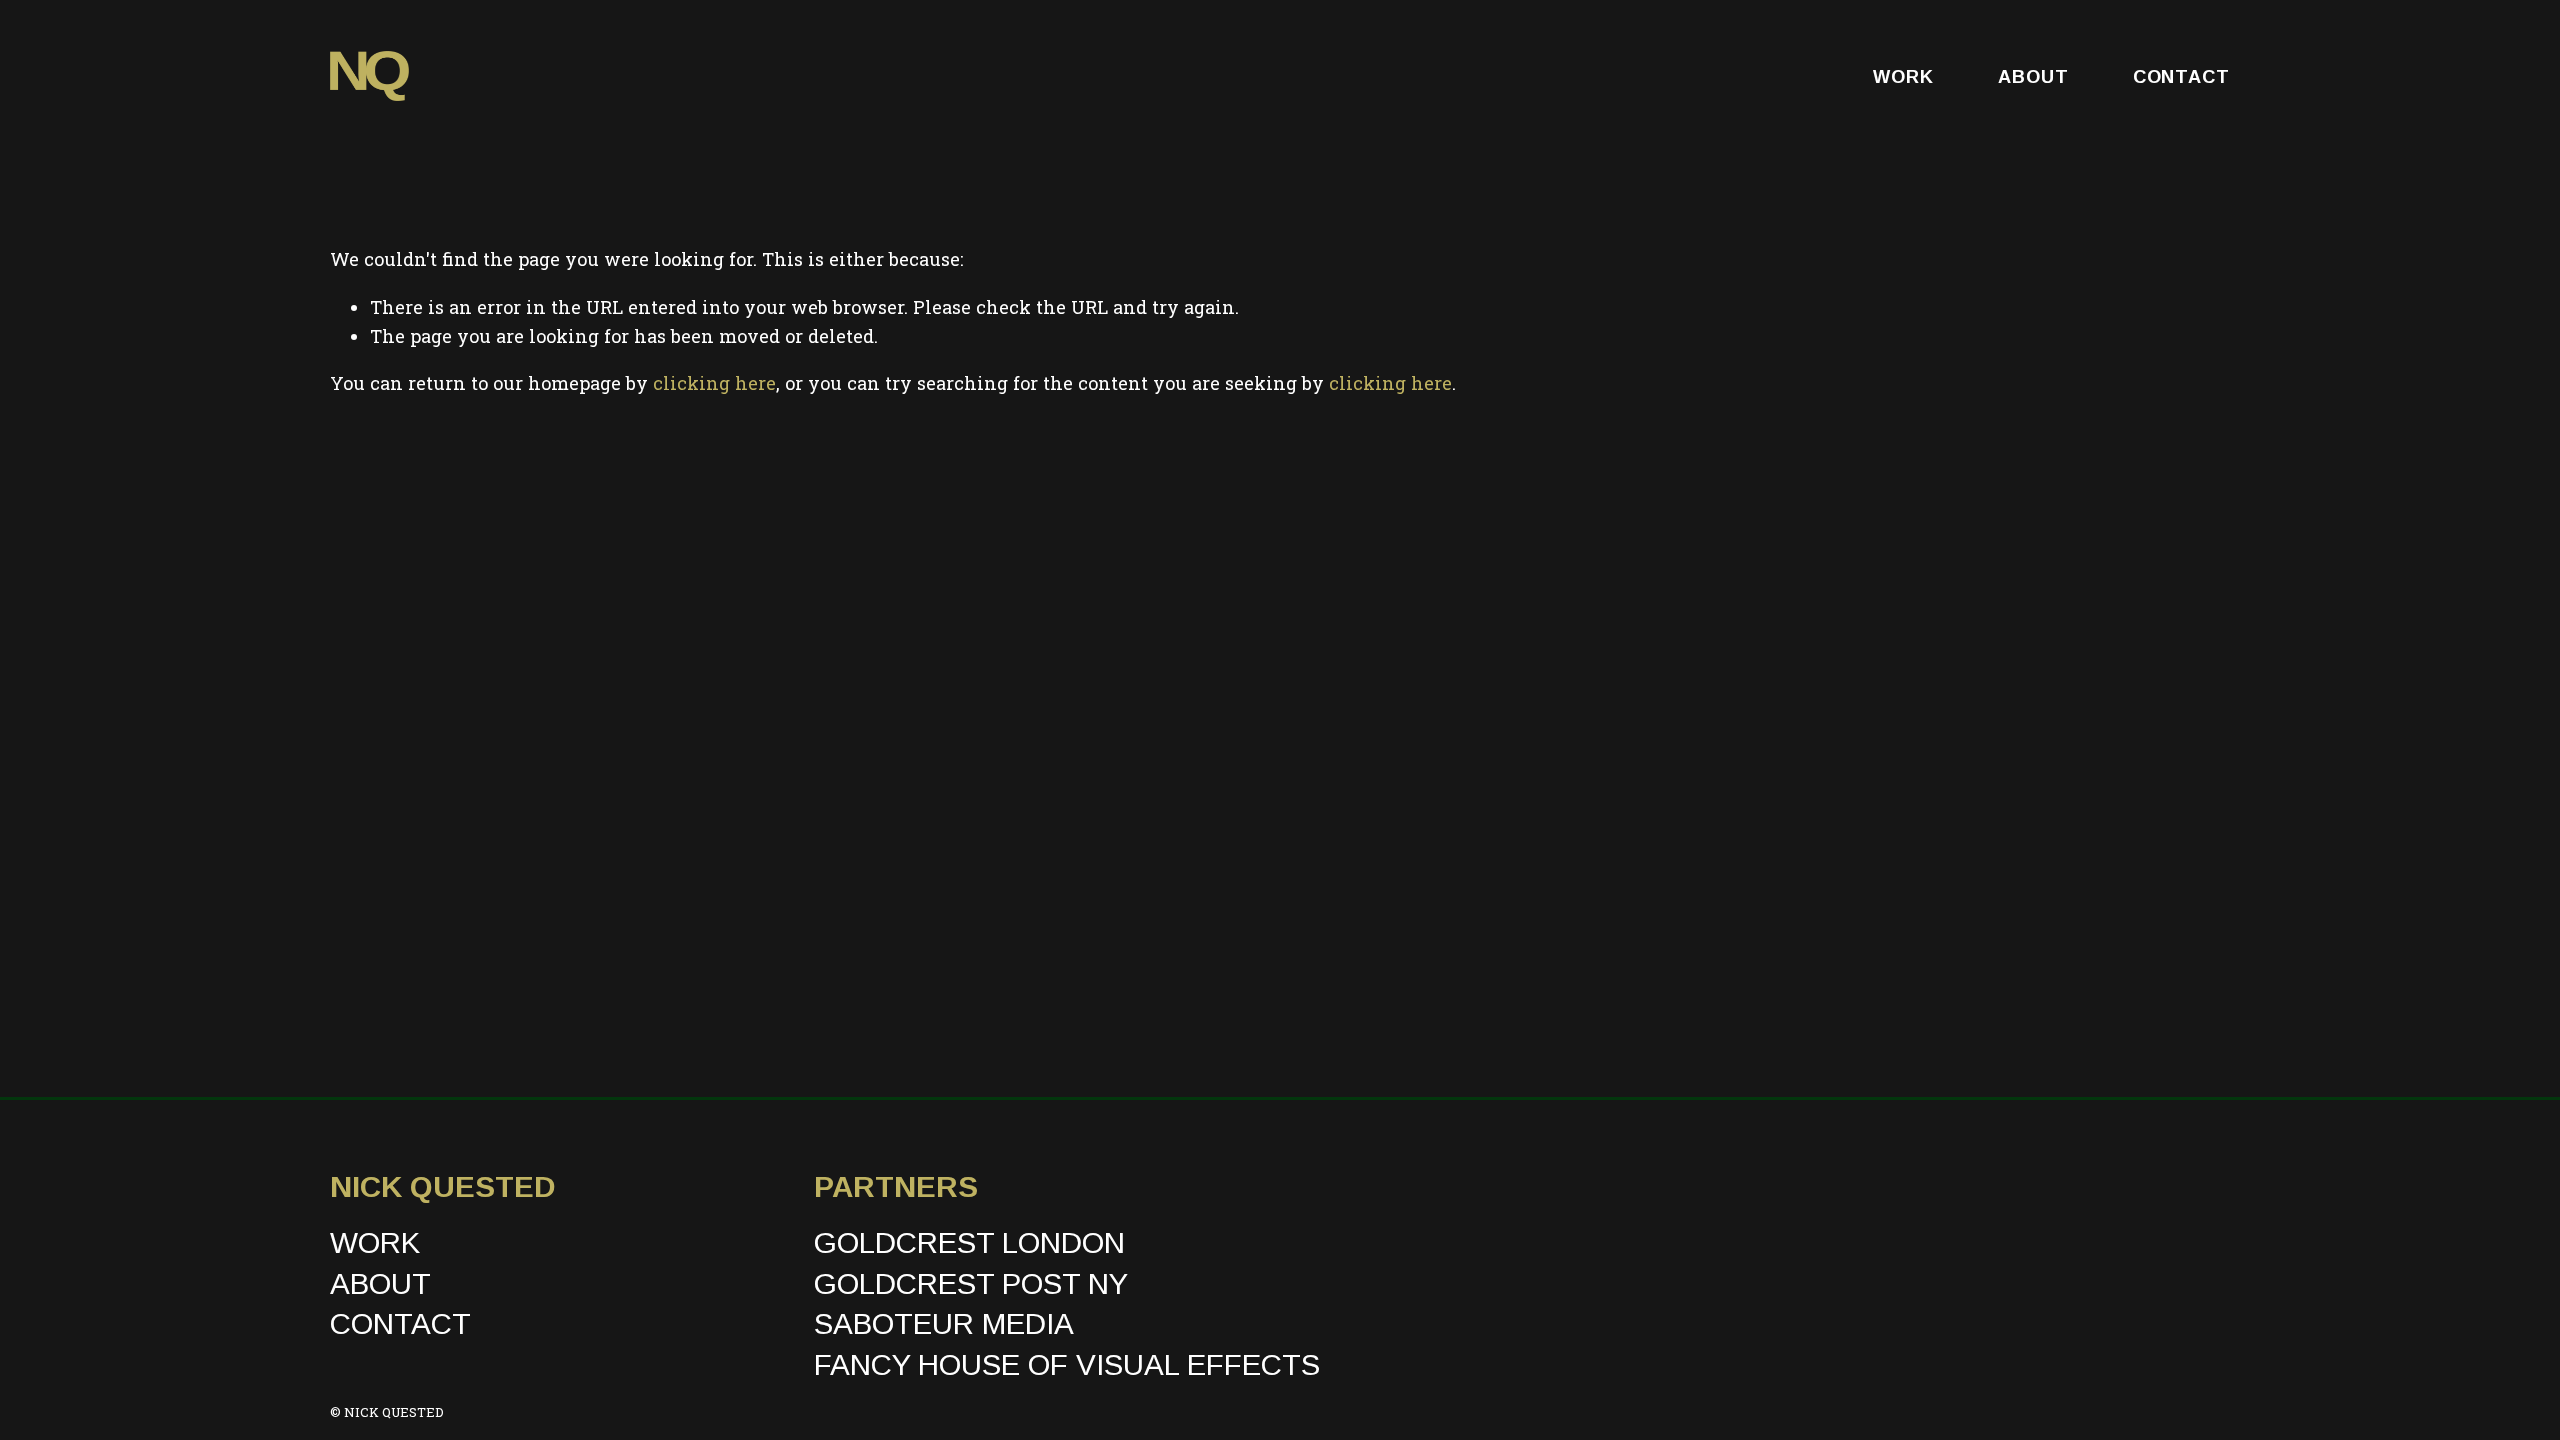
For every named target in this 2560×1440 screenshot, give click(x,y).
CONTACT (2181, 76)
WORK (1903, 76)
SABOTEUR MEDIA (944, 1323)
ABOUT (2033, 76)
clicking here (714, 383)
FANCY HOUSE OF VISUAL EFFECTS (1067, 1364)
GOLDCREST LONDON (969, 1242)
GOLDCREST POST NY (971, 1283)
